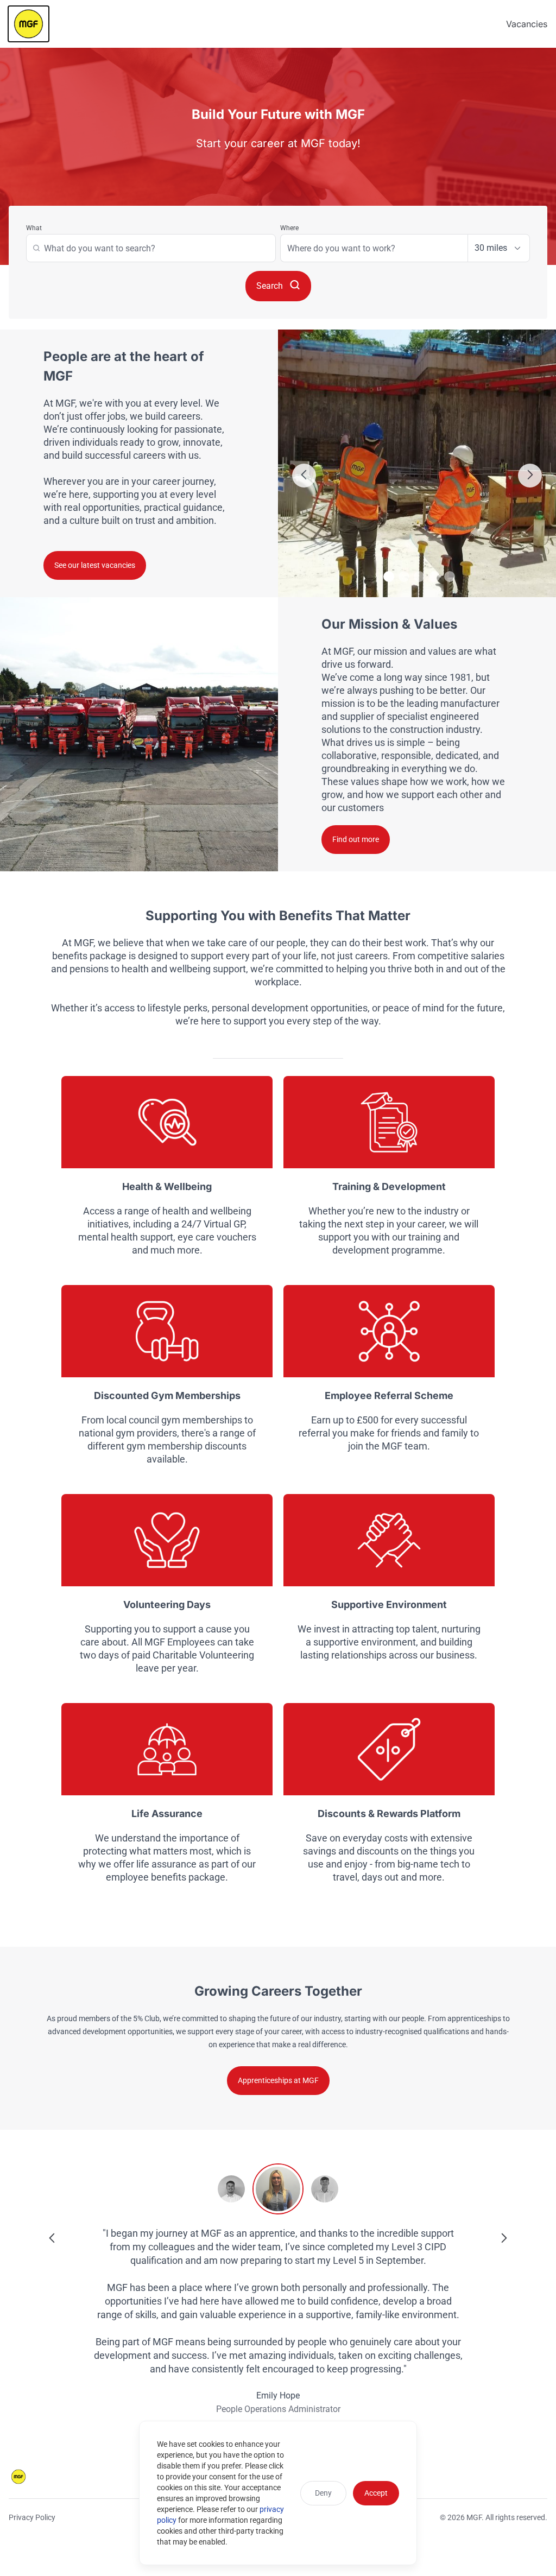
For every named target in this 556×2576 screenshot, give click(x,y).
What (34, 228)
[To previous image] (304, 476)
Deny (323, 2493)
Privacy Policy (32, 2517)
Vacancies (527, 24)
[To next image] (530, 476)
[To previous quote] (52, 2239)
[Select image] (389, 577)
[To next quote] (504, 2239)
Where (289, 228)
